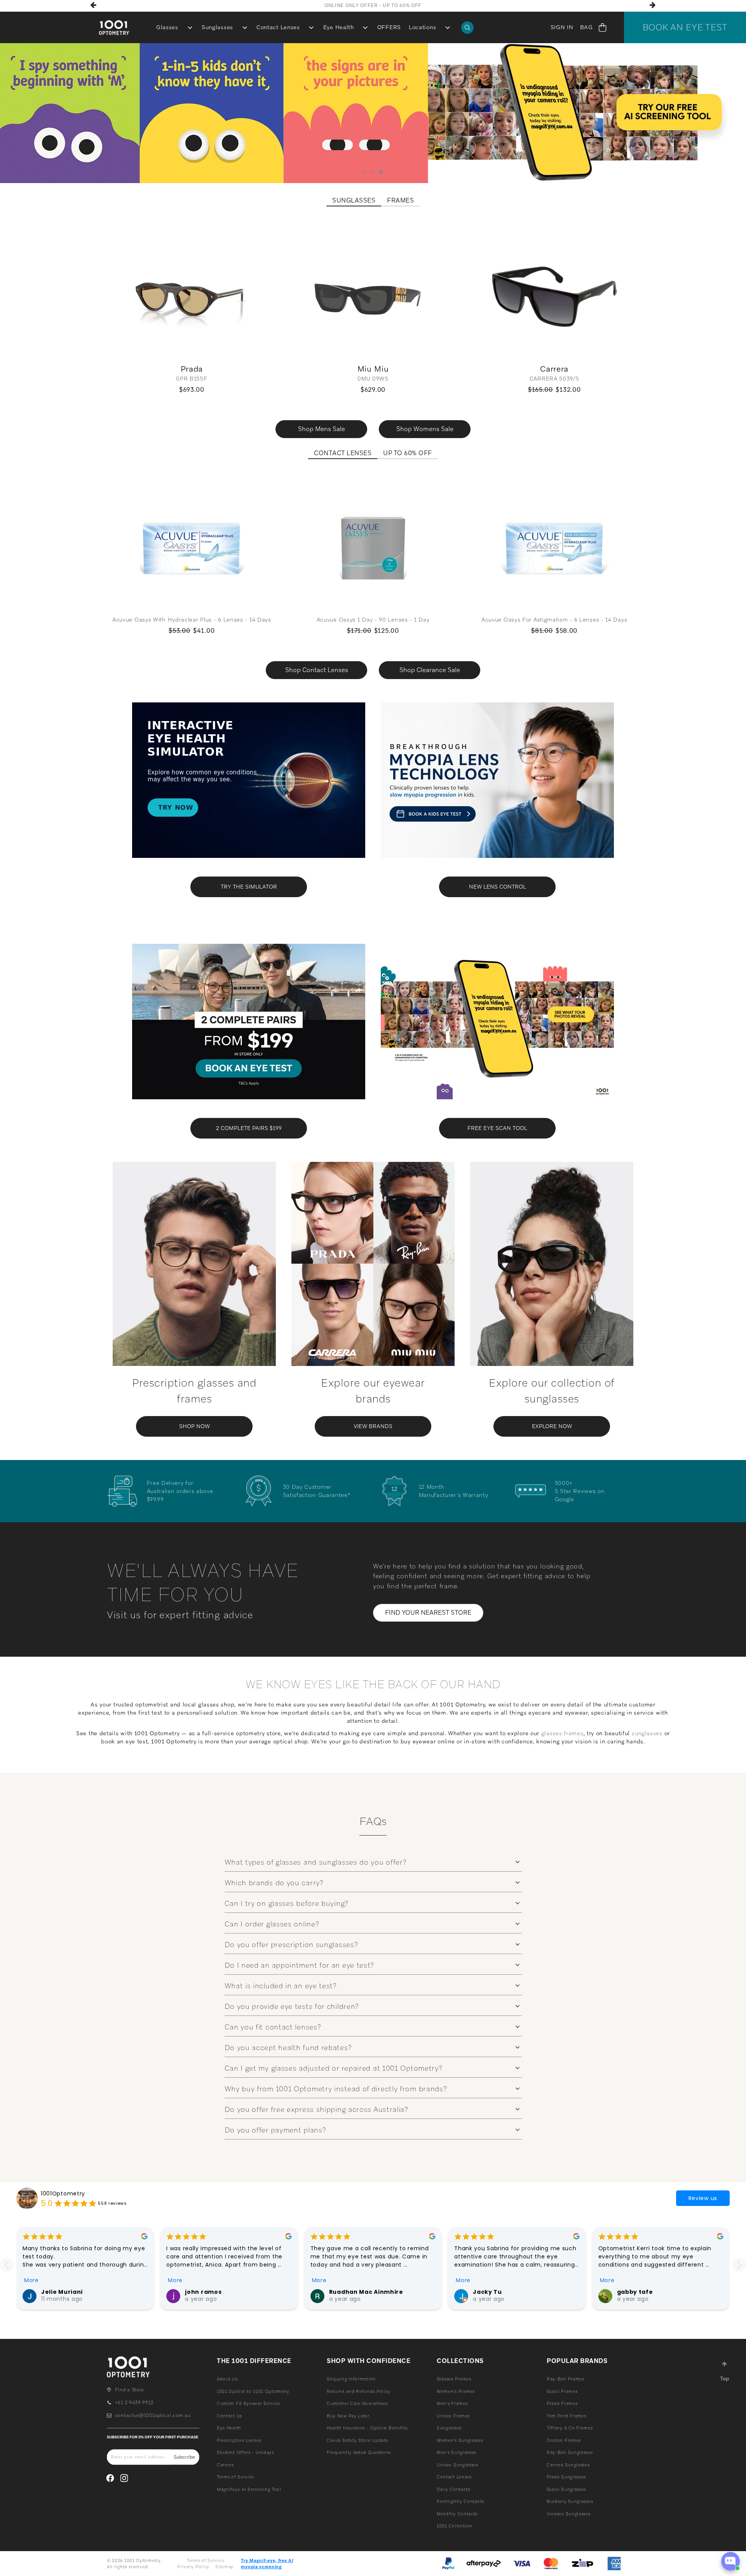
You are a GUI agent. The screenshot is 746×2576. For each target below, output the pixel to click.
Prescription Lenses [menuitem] (239, 2440)
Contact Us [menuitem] (229, 2416)
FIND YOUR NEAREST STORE (428, 1613)
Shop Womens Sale (425, 429)
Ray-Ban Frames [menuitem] (566, 2379)
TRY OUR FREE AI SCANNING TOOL (373, 5)
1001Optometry (63, 2194)
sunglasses (647, 1733)
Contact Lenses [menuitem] (278, 27)
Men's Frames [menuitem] (452, 2403)
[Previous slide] (7, 2265)
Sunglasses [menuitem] (217, 27)
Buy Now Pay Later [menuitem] (348, 2416)
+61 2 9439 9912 (134, 2403)
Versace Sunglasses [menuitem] (569, 2514)
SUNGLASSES (354, 201)
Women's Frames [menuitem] (456, 2391)
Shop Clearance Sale (430, 670)
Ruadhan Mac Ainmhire (366, 2292)
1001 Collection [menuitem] (455, 2526)
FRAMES (400, 201)
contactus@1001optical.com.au (153, 2415)
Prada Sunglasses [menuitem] (566, 2477)
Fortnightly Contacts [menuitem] (460, 2501)
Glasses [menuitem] (167, 27)
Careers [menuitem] (225, 2465)
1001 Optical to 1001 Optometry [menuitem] (253, 2391)
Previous (93, 5)
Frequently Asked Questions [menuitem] (359, 2452)
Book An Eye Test (685, 27)
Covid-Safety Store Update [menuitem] (358, 2440)
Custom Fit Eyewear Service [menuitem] (248, 2403)
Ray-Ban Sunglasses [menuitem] (570, 2452)
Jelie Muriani (62, 2292)
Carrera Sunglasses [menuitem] (568, 2465)
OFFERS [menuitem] (389, 27)
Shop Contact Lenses (317, 670)
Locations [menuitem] (422, 27)
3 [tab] (381, 172)
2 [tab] (373, 172)
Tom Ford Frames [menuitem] (566, 2416)
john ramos (203, 2292)
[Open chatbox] (730, 2561)
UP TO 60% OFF (408, 453)
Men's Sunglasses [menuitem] (456, 2452)
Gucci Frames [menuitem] (562, 2391)
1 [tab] (365, 172)
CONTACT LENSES (343, 453)
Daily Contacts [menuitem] (453, 2489)
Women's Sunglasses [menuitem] (460, 2440)
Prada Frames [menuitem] (562, 2403)
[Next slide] (739, 2265)
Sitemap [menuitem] (225, 2567)
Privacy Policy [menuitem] (193, 2567)
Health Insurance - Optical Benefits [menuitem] (367, 2428)
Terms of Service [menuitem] (235, 2477)
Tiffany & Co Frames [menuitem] (570, 2428)
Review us (703, 2198)
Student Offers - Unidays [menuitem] (245, 2452)
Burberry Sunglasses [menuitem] (570, 2501)
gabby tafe (635, 2292)
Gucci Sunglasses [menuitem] (566, 2489)
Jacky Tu (487, 2292)
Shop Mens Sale (322, 429)
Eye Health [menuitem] (339, 27)
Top (725, 2379)
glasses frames (562, 1733)
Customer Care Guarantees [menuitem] (357, 2403)
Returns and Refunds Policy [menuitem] (359, 2391)
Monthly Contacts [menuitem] (457, 2514)
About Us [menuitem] (227, 2379)
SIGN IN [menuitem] (562, 27)
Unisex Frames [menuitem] (453, 2416)
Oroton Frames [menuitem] (564, 2440)
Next (653, 5)
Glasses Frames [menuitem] (454, 2379)
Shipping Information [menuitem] (351, 2379)
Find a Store (130, 2390)
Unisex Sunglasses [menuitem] (458, 2465)
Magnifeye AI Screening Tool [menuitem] (249, 2489)
